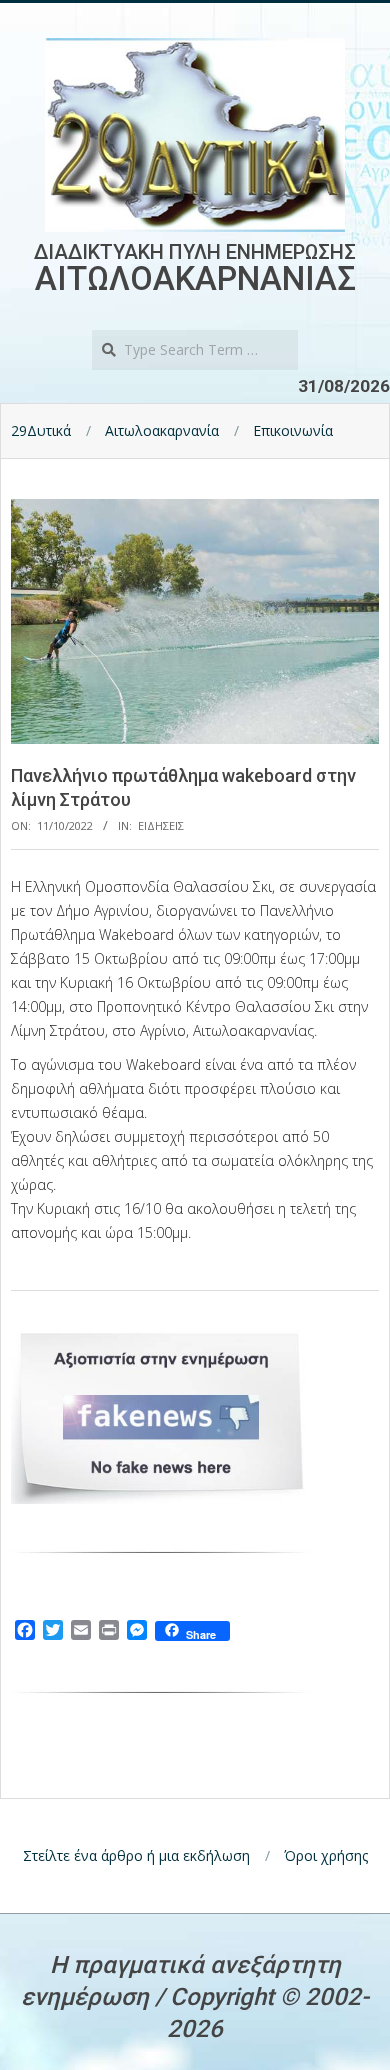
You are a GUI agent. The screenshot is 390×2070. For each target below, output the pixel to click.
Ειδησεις (161, 825)
